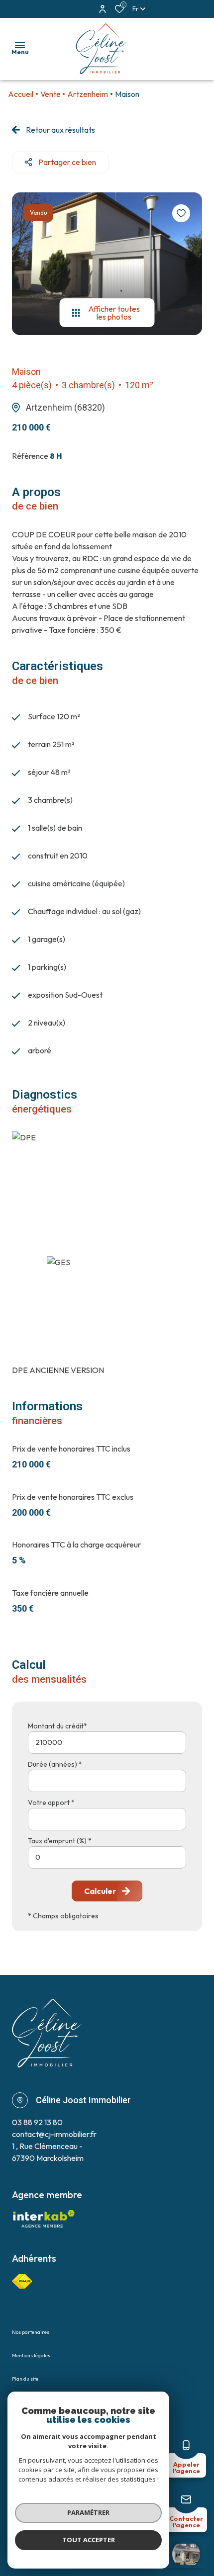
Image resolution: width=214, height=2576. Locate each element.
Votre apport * (51, 1803)
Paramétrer (88, 2512)
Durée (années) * (55, 1764)
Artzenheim (88, 94)
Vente (51, 94)
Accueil (21, 94)
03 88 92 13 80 (37, 2122)
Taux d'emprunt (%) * (60, 1841)
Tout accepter (89, 2540)
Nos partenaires (31, 2332)
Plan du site (25, 2379)
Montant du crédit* (57, 1726)
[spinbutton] (107, 1857)
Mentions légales (31, 2356)
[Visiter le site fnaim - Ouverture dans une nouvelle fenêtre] (22, 2281)
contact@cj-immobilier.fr (54, 2134)
